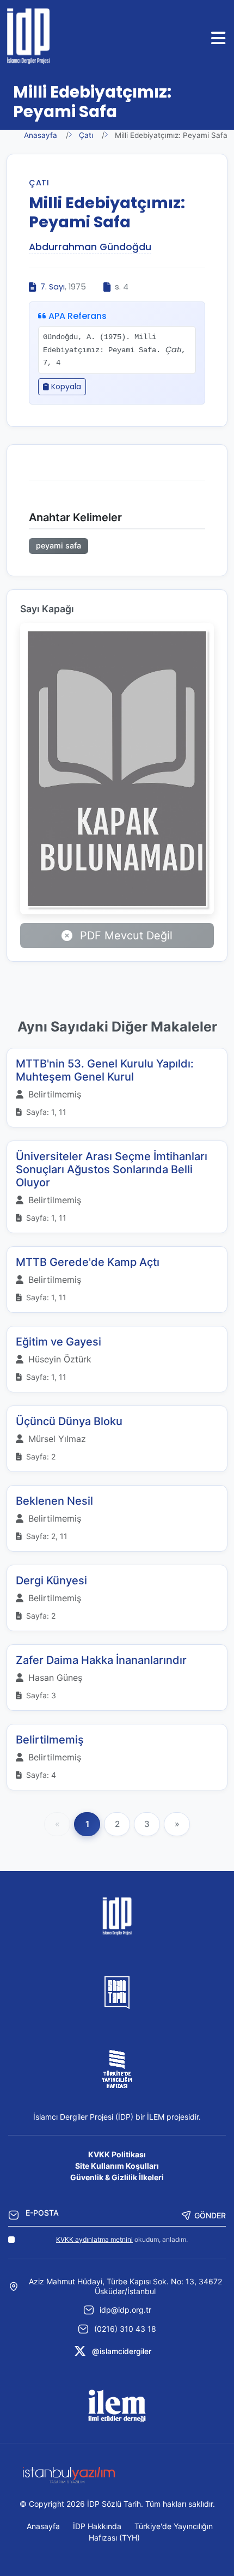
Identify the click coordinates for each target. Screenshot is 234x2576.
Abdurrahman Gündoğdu (90, 247)
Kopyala (65, 387)
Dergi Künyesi (51, 1580)
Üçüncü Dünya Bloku (69, 1421)
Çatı (86, 135)
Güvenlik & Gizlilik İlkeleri (117, 2177)
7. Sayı (53, 287)
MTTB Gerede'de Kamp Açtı (88, 1262)
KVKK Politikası (117, 2154)
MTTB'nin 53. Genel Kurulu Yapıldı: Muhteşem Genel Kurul (105, 1070)
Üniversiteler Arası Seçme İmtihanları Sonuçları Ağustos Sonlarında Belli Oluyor (112, 1169)
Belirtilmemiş (50, 1740)
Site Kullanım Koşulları (117, 2166)
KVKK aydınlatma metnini (94, 2239)
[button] (219, 38)
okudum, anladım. (122, 2239)
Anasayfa (41, 135)
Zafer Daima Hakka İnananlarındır (101, 1660)
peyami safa (59, 545)
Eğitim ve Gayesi (59, 1342)
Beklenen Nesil (54, 1501)
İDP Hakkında (97, 2526)
